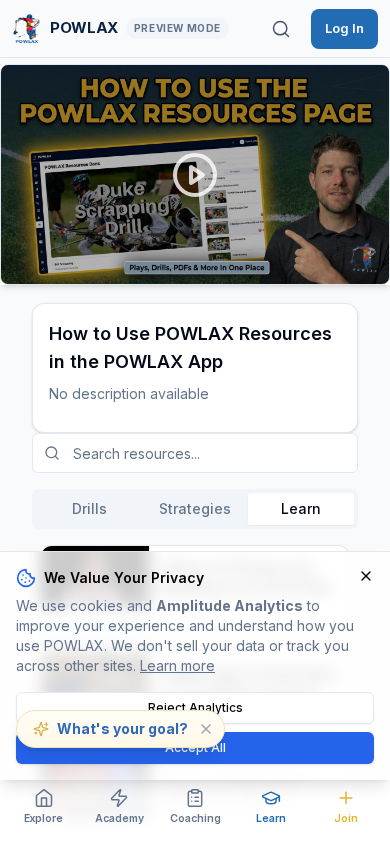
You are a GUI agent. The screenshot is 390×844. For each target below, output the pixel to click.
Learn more (177, 665)
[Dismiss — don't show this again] (206, 729)
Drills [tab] (89, 508)
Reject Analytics (195, 707)
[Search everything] (281, 29)
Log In (344, 28)
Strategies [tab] (195, 508)
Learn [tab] (301, 508)
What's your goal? (122, 728)
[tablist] (195, 509)
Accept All (195, 747)
